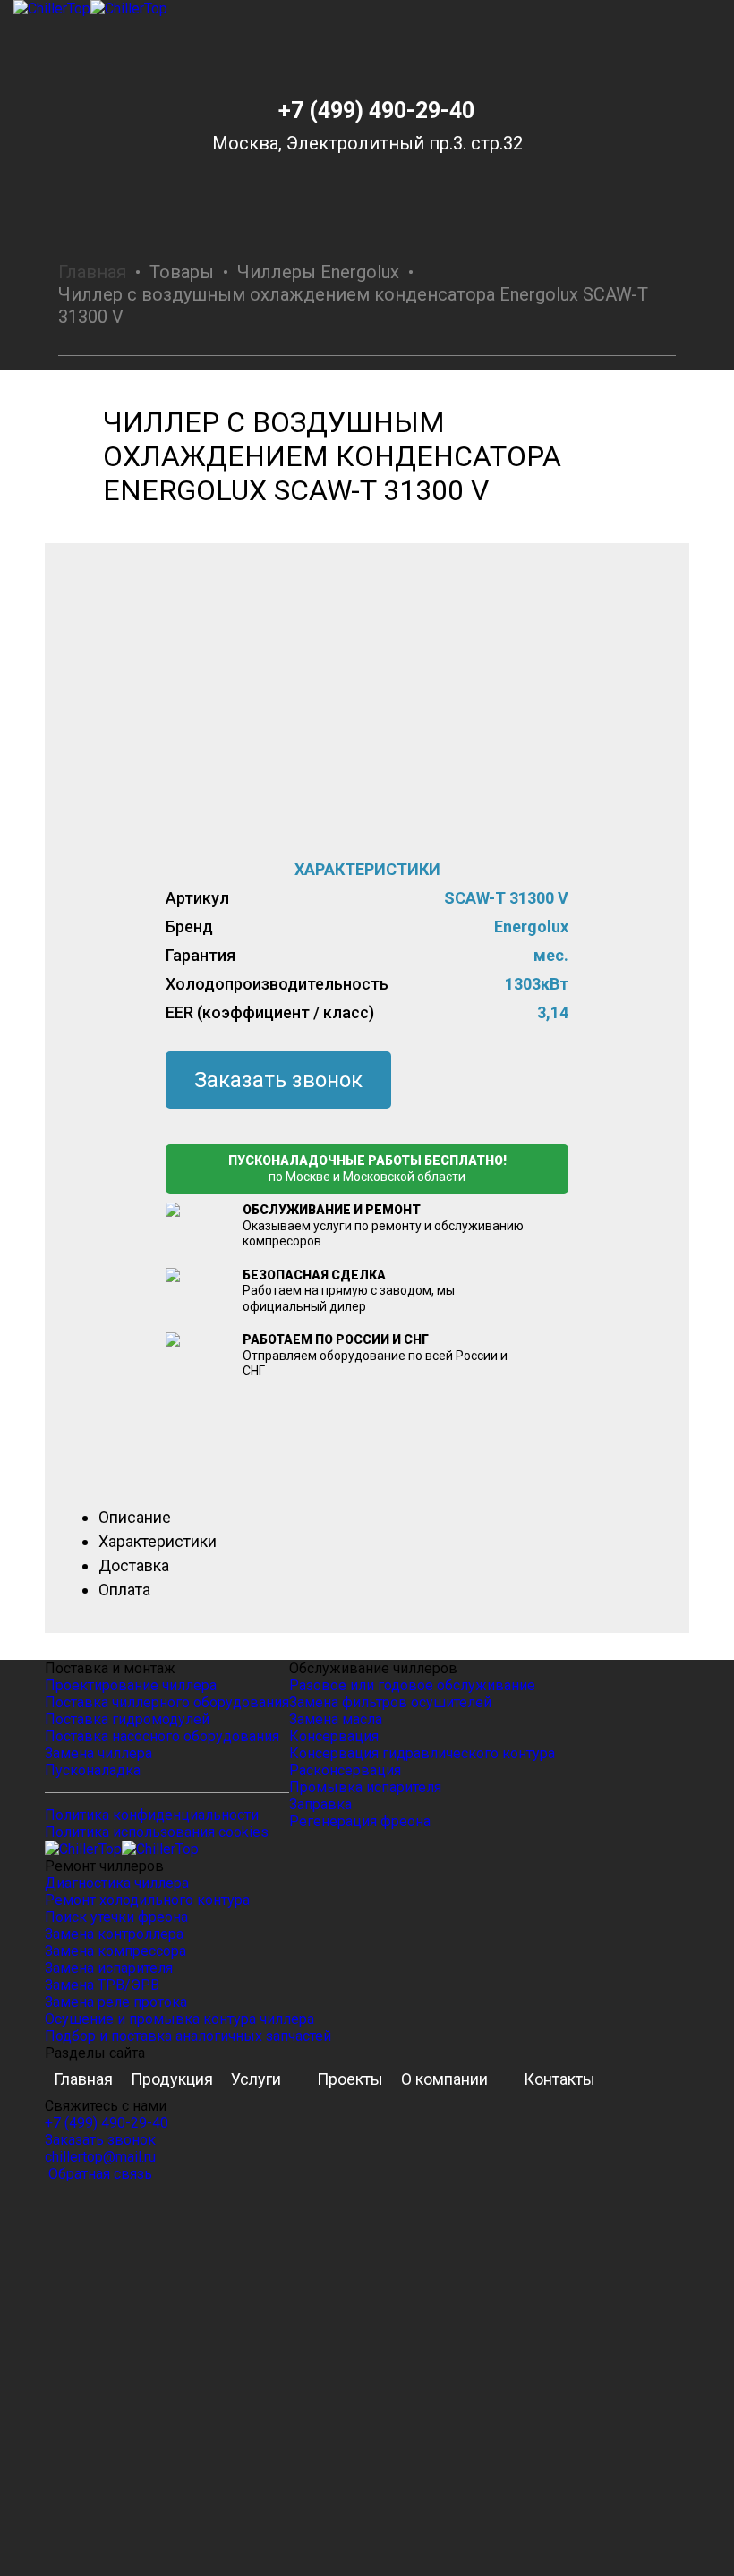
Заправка (320, 1804)
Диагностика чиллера (117, 1883)
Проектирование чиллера (131, 1685)
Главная (92, 272)
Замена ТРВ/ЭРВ (102, 1985)
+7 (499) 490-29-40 (376, 111)
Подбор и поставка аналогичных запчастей (188, 2036)
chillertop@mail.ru (100, 2157)
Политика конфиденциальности (152, 1815)
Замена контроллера (114, 1934)
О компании (444, 2079)
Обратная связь (98, 2174)
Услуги (256, 2079)
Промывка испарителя (365, 1787)
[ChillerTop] (367, 9)
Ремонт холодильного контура (147, 1900)
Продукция (172, 2079)
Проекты (350, 2079)
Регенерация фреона (360, 1821)
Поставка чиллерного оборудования (167, 1702)
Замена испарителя (109, 1968)
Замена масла (336, 1719)
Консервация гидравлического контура (422, 1753)
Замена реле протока (116, 2002)
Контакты (559, 2079)
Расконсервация (345, 1770)
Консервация (334, 1736)
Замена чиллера (98, 1753)
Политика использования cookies (157, 1832)
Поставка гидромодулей (127, 1719)
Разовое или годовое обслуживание (412, 1685)
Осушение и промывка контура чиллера (179, 2019)
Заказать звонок (278, 1080)
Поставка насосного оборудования (162, 1736)
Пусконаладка (93, 1770)
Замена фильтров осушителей (390, 1702)
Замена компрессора (115, 1951)
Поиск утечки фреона (116, 1917)
